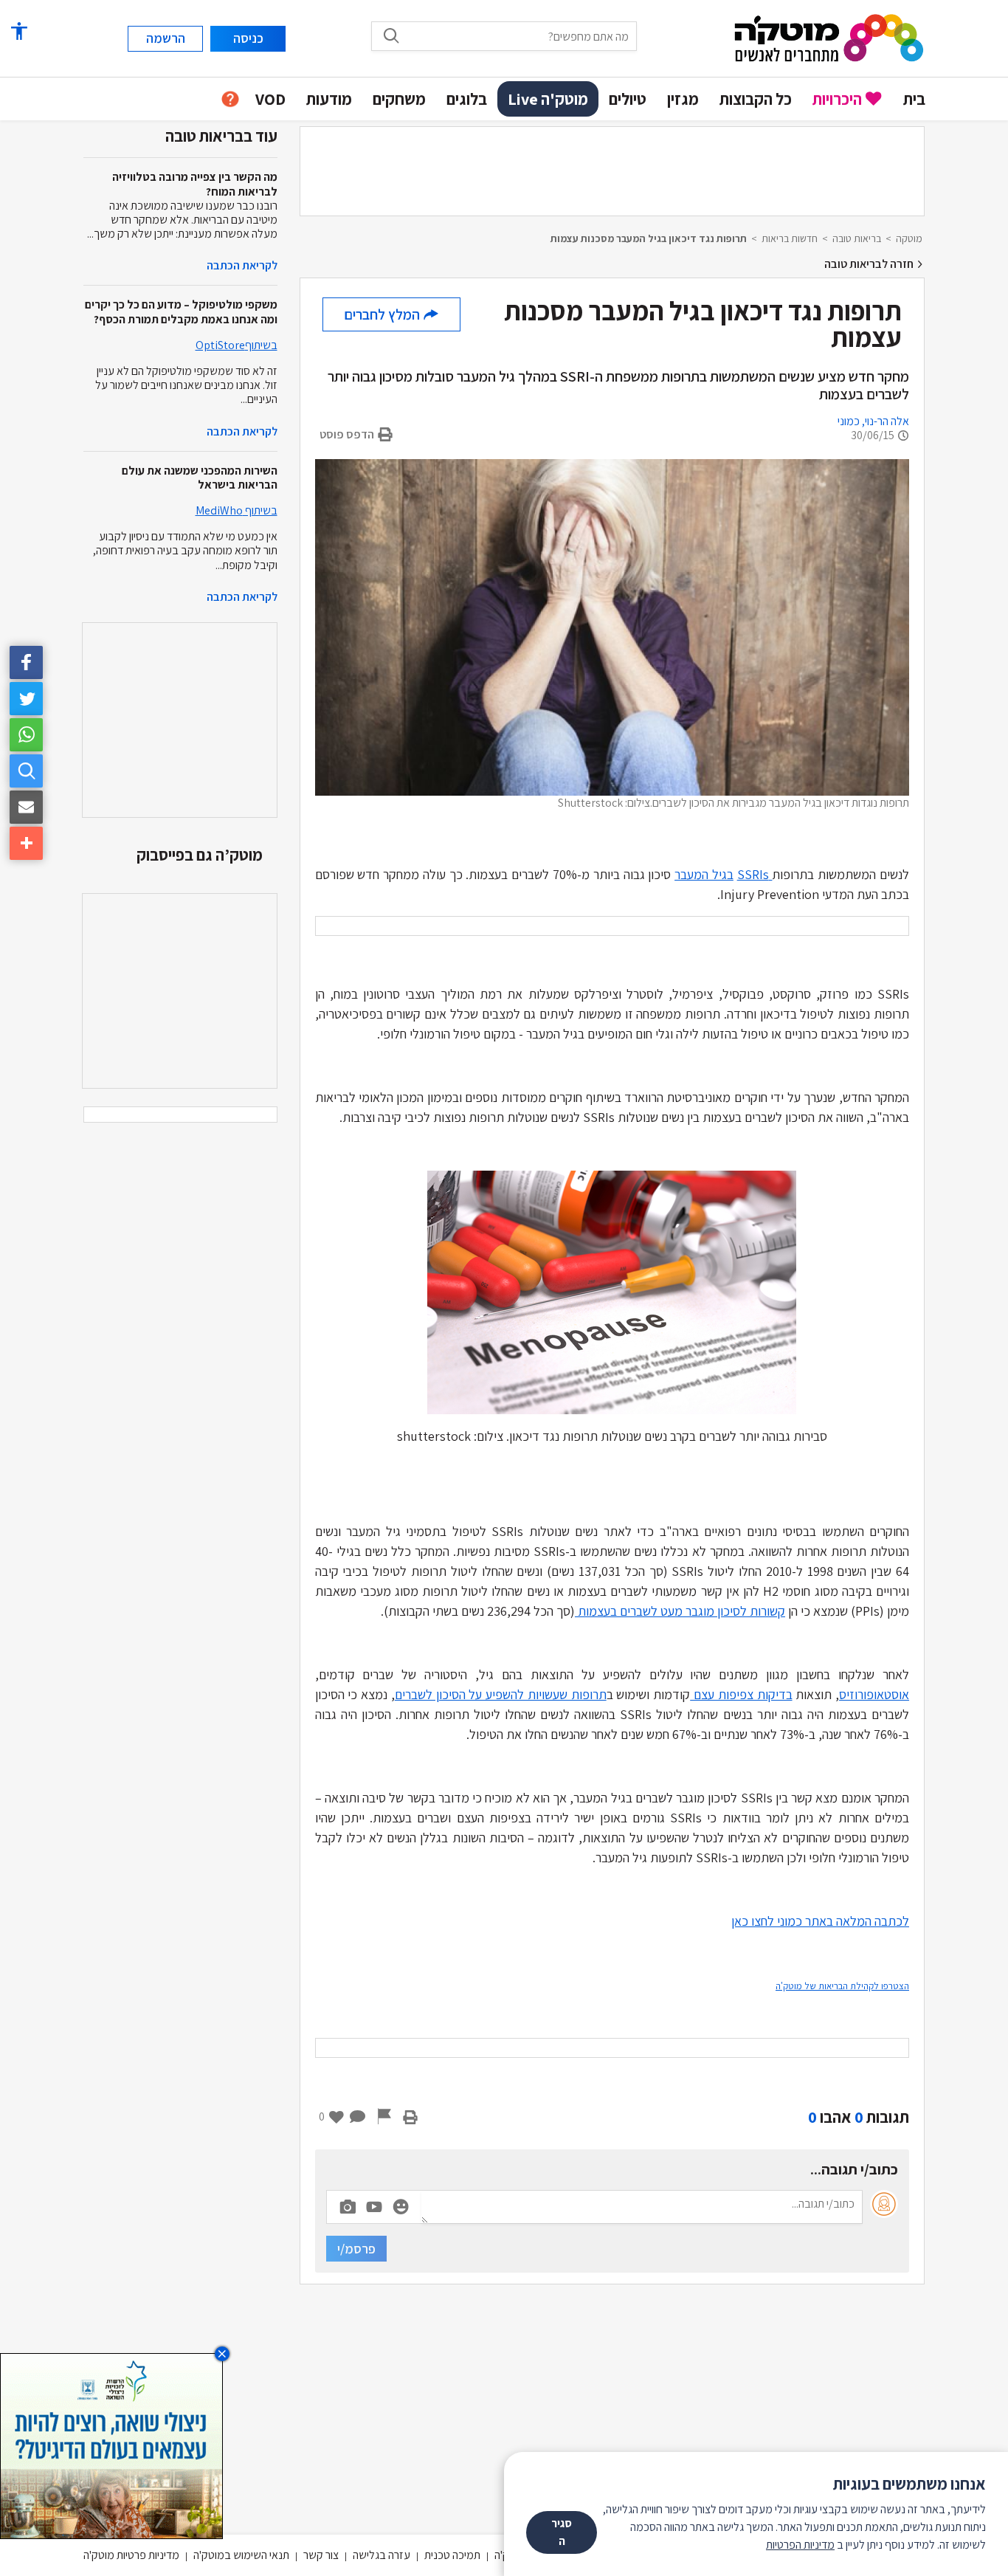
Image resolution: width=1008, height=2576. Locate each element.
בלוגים (467, 99)
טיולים (628, 99)
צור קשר (321, 2555)
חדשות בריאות (790, 238)
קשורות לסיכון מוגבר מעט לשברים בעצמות (680, 1611)
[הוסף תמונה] (348, 2204)
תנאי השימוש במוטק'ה (241, 2555)
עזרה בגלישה (382, 2555)
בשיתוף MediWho (237, 510)
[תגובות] (358, 2117)
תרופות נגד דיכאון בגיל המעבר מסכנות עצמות (649, 238)
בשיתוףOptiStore (237, 345)
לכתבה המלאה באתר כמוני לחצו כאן (820, 1921)
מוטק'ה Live (548, 99)
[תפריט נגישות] (18, 31)
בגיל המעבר (704, 874)
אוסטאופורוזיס (874, 1694)
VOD (270, 99)
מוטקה (909, 238)
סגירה (562, 2532)
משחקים (399, 99)
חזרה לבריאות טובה (870, 264)
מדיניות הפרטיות (800, 2545)
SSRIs (755, 874)
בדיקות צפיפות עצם (741, 1694)
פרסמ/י (356, 2249)
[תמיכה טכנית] (230, 99)
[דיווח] (384, 2117)
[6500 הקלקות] (111, 2445)
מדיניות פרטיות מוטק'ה (131, 2555)
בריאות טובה (857, 238)
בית (914, 99)
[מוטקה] (829, 37)
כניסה (248, 38)
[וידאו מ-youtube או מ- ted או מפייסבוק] (374, 2207)
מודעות (329, 99)
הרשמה (166, 38)
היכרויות (837, 99)
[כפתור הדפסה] (410, 2117)
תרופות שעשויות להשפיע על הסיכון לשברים (501, 1694)
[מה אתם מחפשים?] (391, 35)
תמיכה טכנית (452, 2555)
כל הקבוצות (756, 99)
